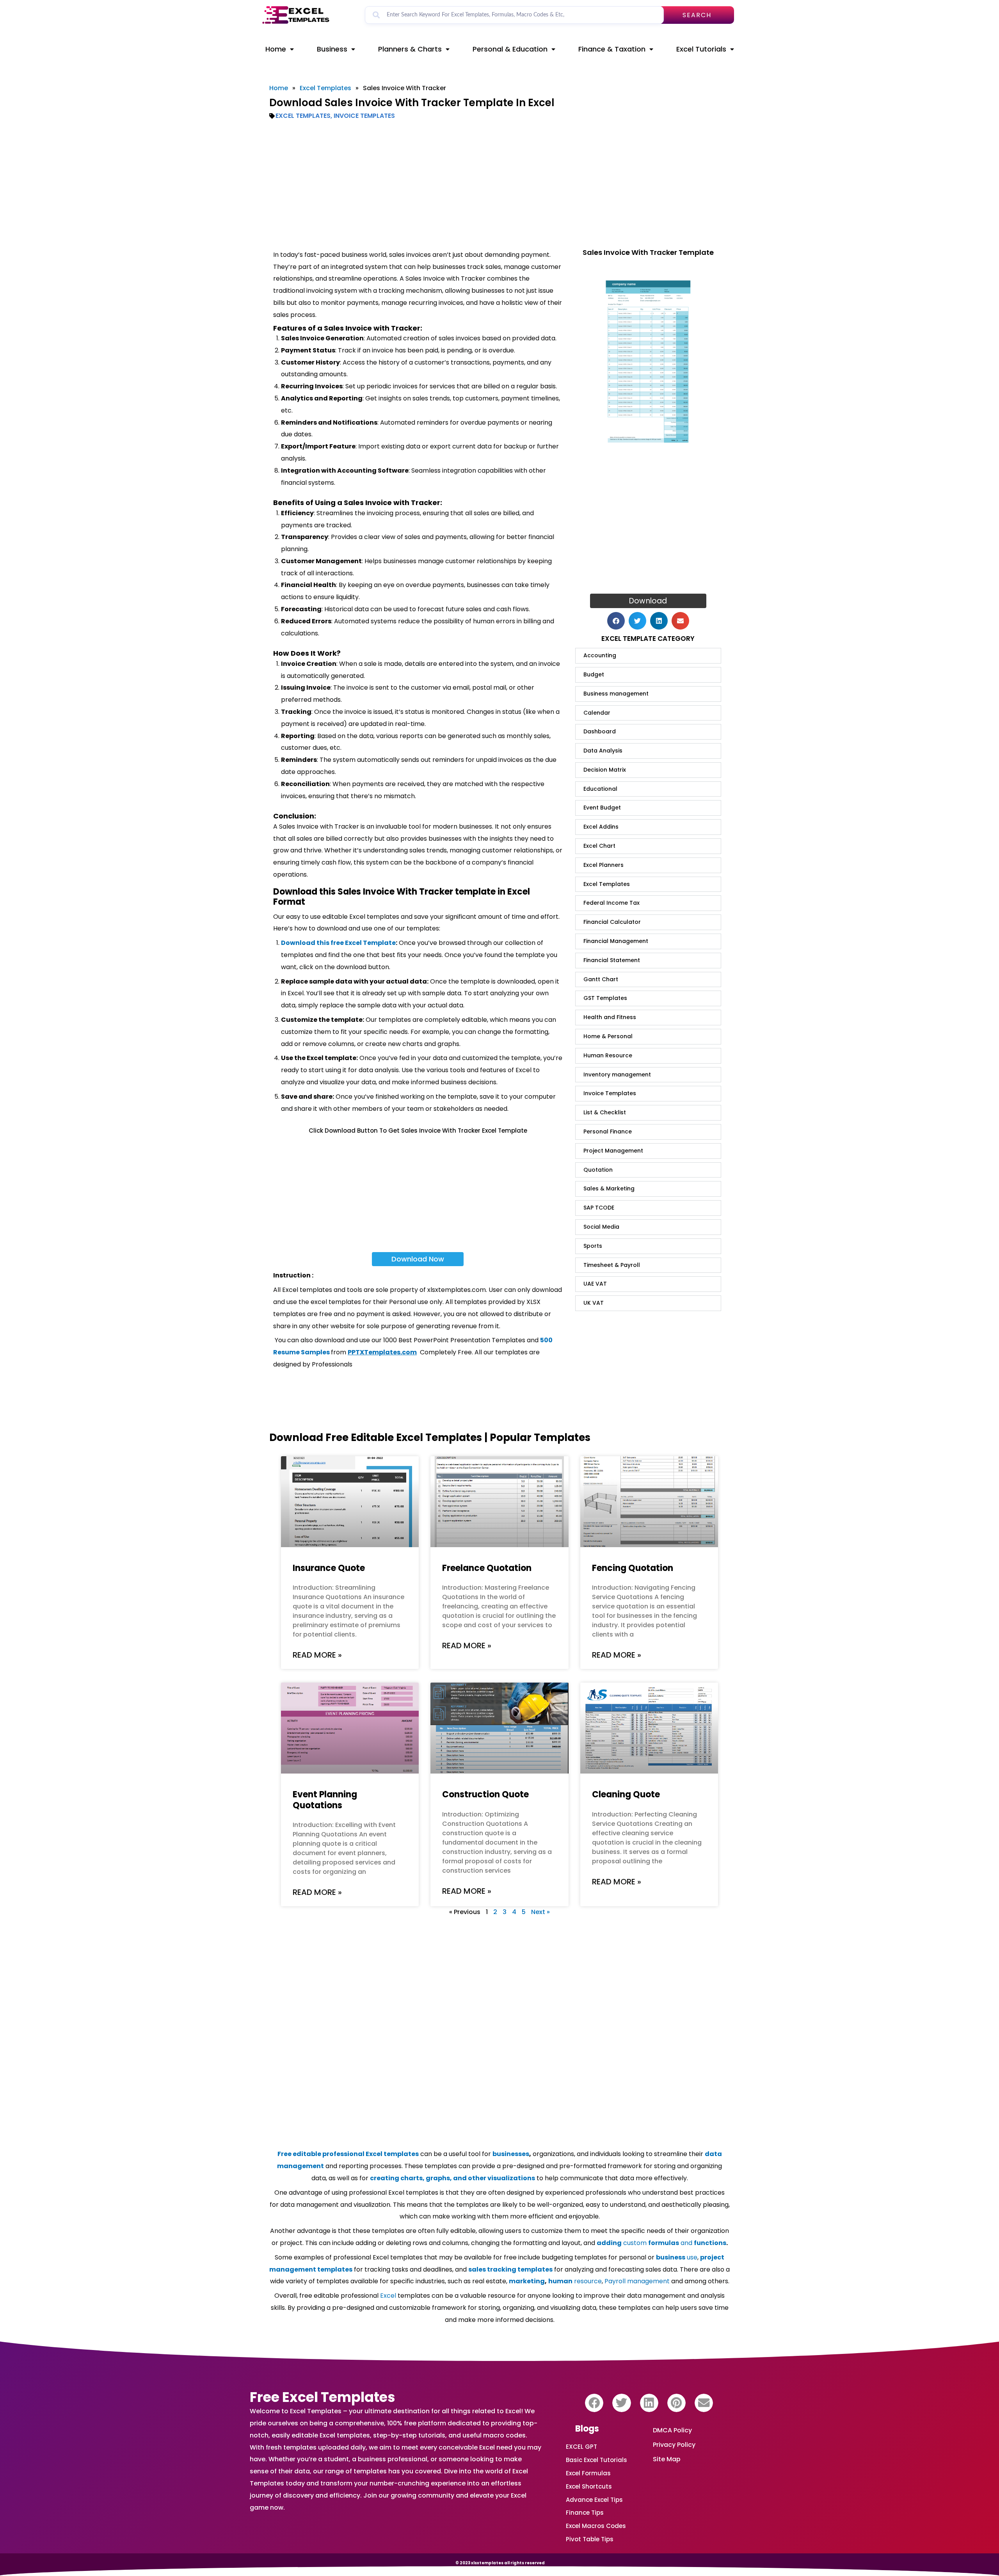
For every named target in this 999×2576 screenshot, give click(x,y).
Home (276, 49)
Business (332, 49)
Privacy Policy (674, 2445)
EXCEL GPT (581, 2447)
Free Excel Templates (323, 2397)
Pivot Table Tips (590, 2539)
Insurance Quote (329, 1568)
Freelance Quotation (487, 1568)
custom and (661, 2243)
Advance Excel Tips (594, 2500)
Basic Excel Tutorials (596, 2460)
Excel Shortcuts (589, 2486)
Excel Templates (325, 88)
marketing (527, 2281)
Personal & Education (510, 49)
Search (697, 15)
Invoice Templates (364, 116)
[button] (616, 621)
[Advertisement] (499, 185)
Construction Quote (485, 1794)
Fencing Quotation (633, 1568)
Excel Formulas (588, 2473)
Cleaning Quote (626, 1794)
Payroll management (637, 2281)
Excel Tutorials (701, 49)
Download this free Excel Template (338, 943)
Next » (540, 1912)
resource (575, 2281)
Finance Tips (585, 2513)
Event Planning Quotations (325, 1800)
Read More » (317, 1655)
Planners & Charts (410, 49)
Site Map (667, 2459)
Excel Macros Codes (596, 2526)
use (677, 2257)
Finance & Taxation (612, 49)
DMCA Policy (672, 2430)
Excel (388, 2296)
